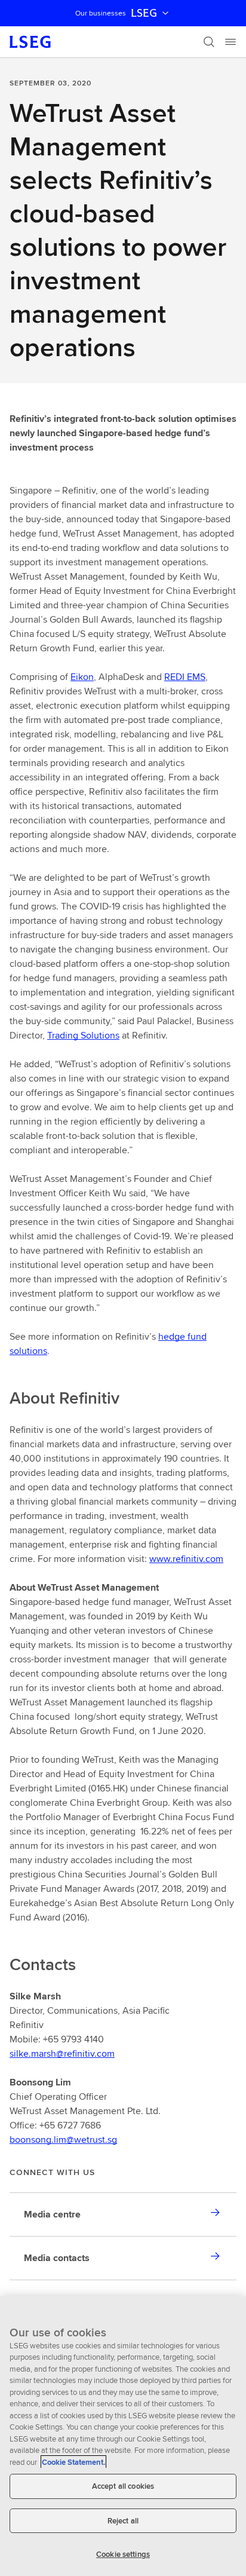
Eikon (82, 677)
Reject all (123, 2521)
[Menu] (230, 42)
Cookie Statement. (73, 2462)
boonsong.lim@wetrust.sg (63, 2139)
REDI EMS (185, 677)
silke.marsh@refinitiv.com (62, 2053)
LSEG (144, 13)
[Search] (209, 42)
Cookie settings (123, 2554)
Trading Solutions (83, 1035)
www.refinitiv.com (186, 1559)
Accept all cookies (123, 2486)
